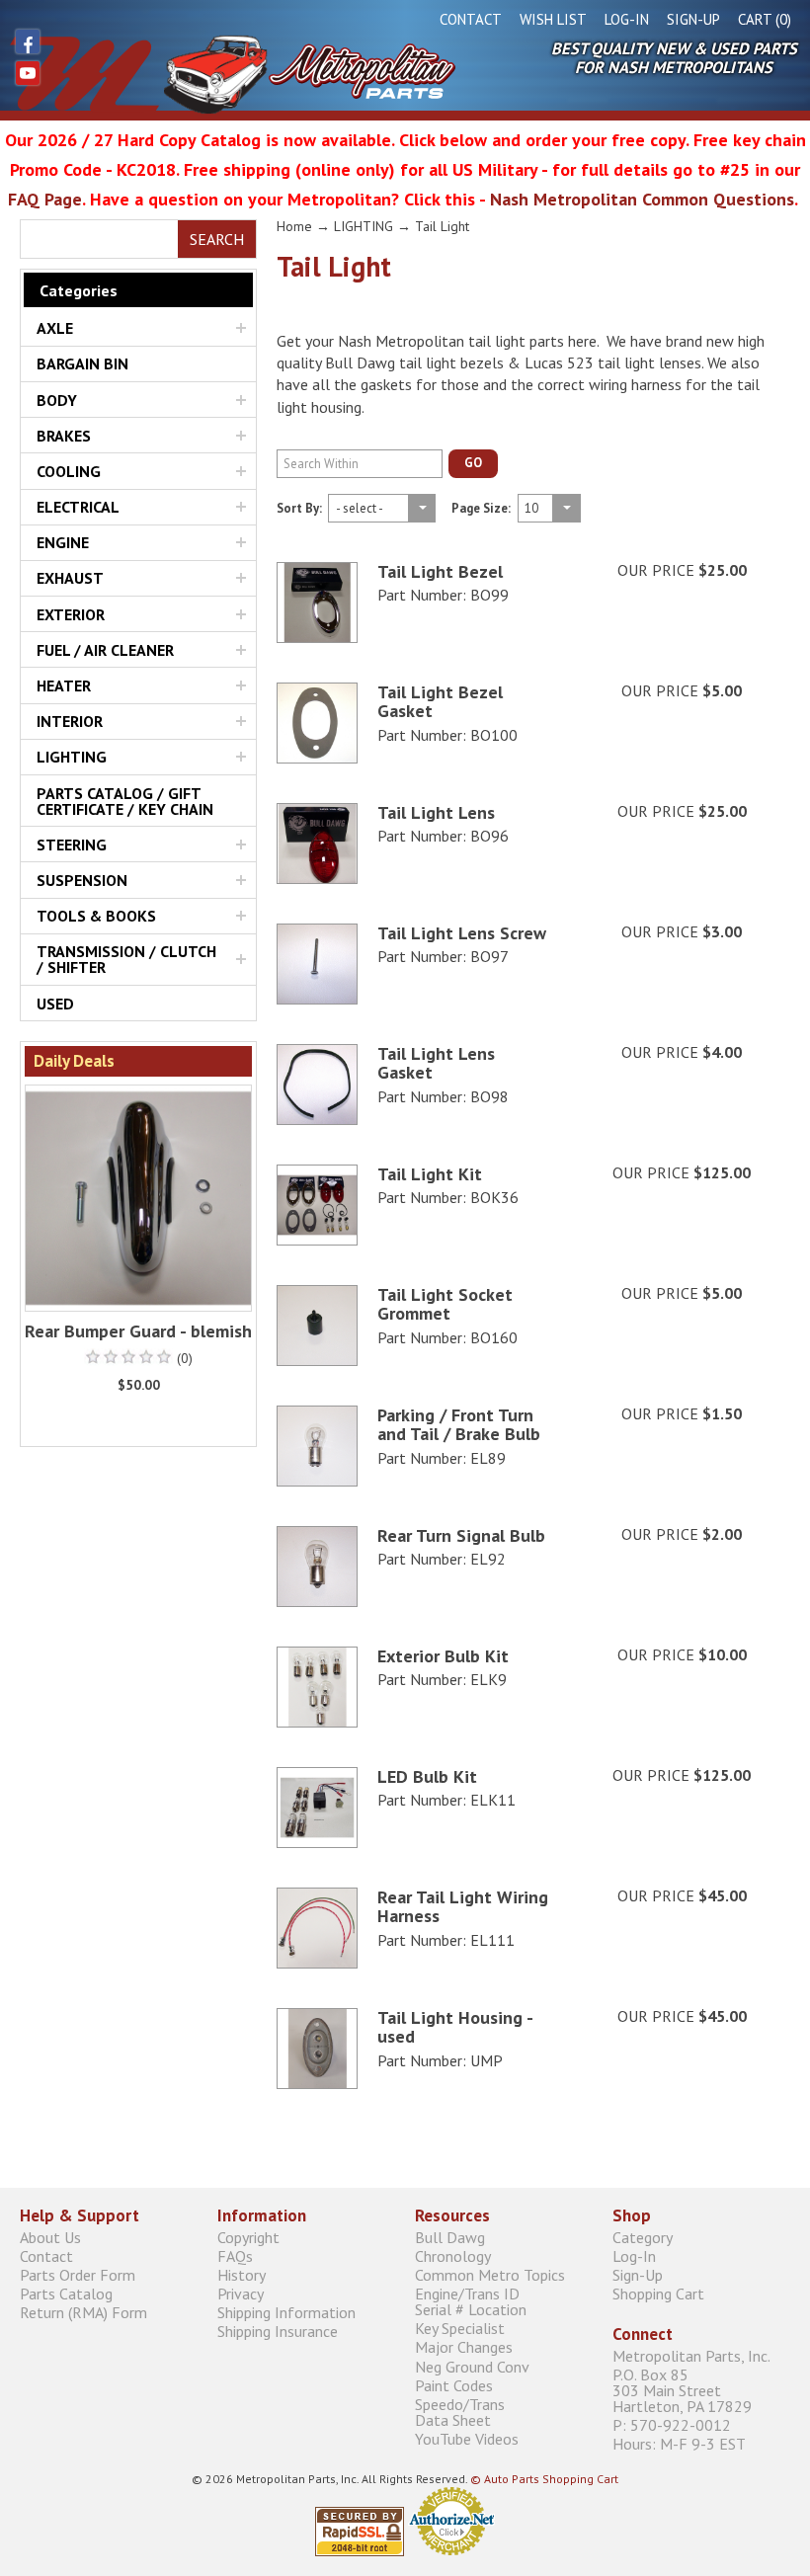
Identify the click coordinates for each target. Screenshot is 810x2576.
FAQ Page (45, 199)
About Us (50, 2237)
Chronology (453, 2255)
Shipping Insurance (278, 2332)
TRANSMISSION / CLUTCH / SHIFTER (126, 959)
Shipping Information (286, 2313)
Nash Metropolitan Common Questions (642, 199)
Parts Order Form (78, 2274)
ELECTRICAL (78, 507)
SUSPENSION (82, 880)
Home (294, 226)
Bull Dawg (450, 2237)
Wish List (553, 19)
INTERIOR (70, 721)
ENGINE (63, 542)
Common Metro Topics (490, 2274)
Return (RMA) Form (83, 2313)
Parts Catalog (66, 2294)
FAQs (235, 2255)
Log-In (627, 19)
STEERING (72, 845)
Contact (471, 19)
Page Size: (481, 510)
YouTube (28, 73)
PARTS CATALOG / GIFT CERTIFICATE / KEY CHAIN (125, 801)
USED (55, 1004)
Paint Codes (454, 2385)
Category (643, 2237)
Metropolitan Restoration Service (233, 74)
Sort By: (299, 510)
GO (473, 463)
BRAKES (64, 436)
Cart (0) (765, 19)
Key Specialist (460, 2329)
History (242, 2274)
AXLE (55, 328)
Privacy (241, 2294)
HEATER (64, 685)
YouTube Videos (467, 2439)
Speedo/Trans (460, 2412)
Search (217, 239)
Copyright (248, 2237)
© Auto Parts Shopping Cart (544, 2479)
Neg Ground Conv (472, 2366)
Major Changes (464, 2347)
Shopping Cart (658, 2294)
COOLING (69, 471)
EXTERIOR (71, 614)
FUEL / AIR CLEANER (105, 650)
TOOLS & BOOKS (96, 916)
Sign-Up (693, 19)
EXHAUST (70, 578)
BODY (57, 400)
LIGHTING (72, 757)
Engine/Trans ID (471, 2302)
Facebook (28, 41)
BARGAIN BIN (82, 363)
